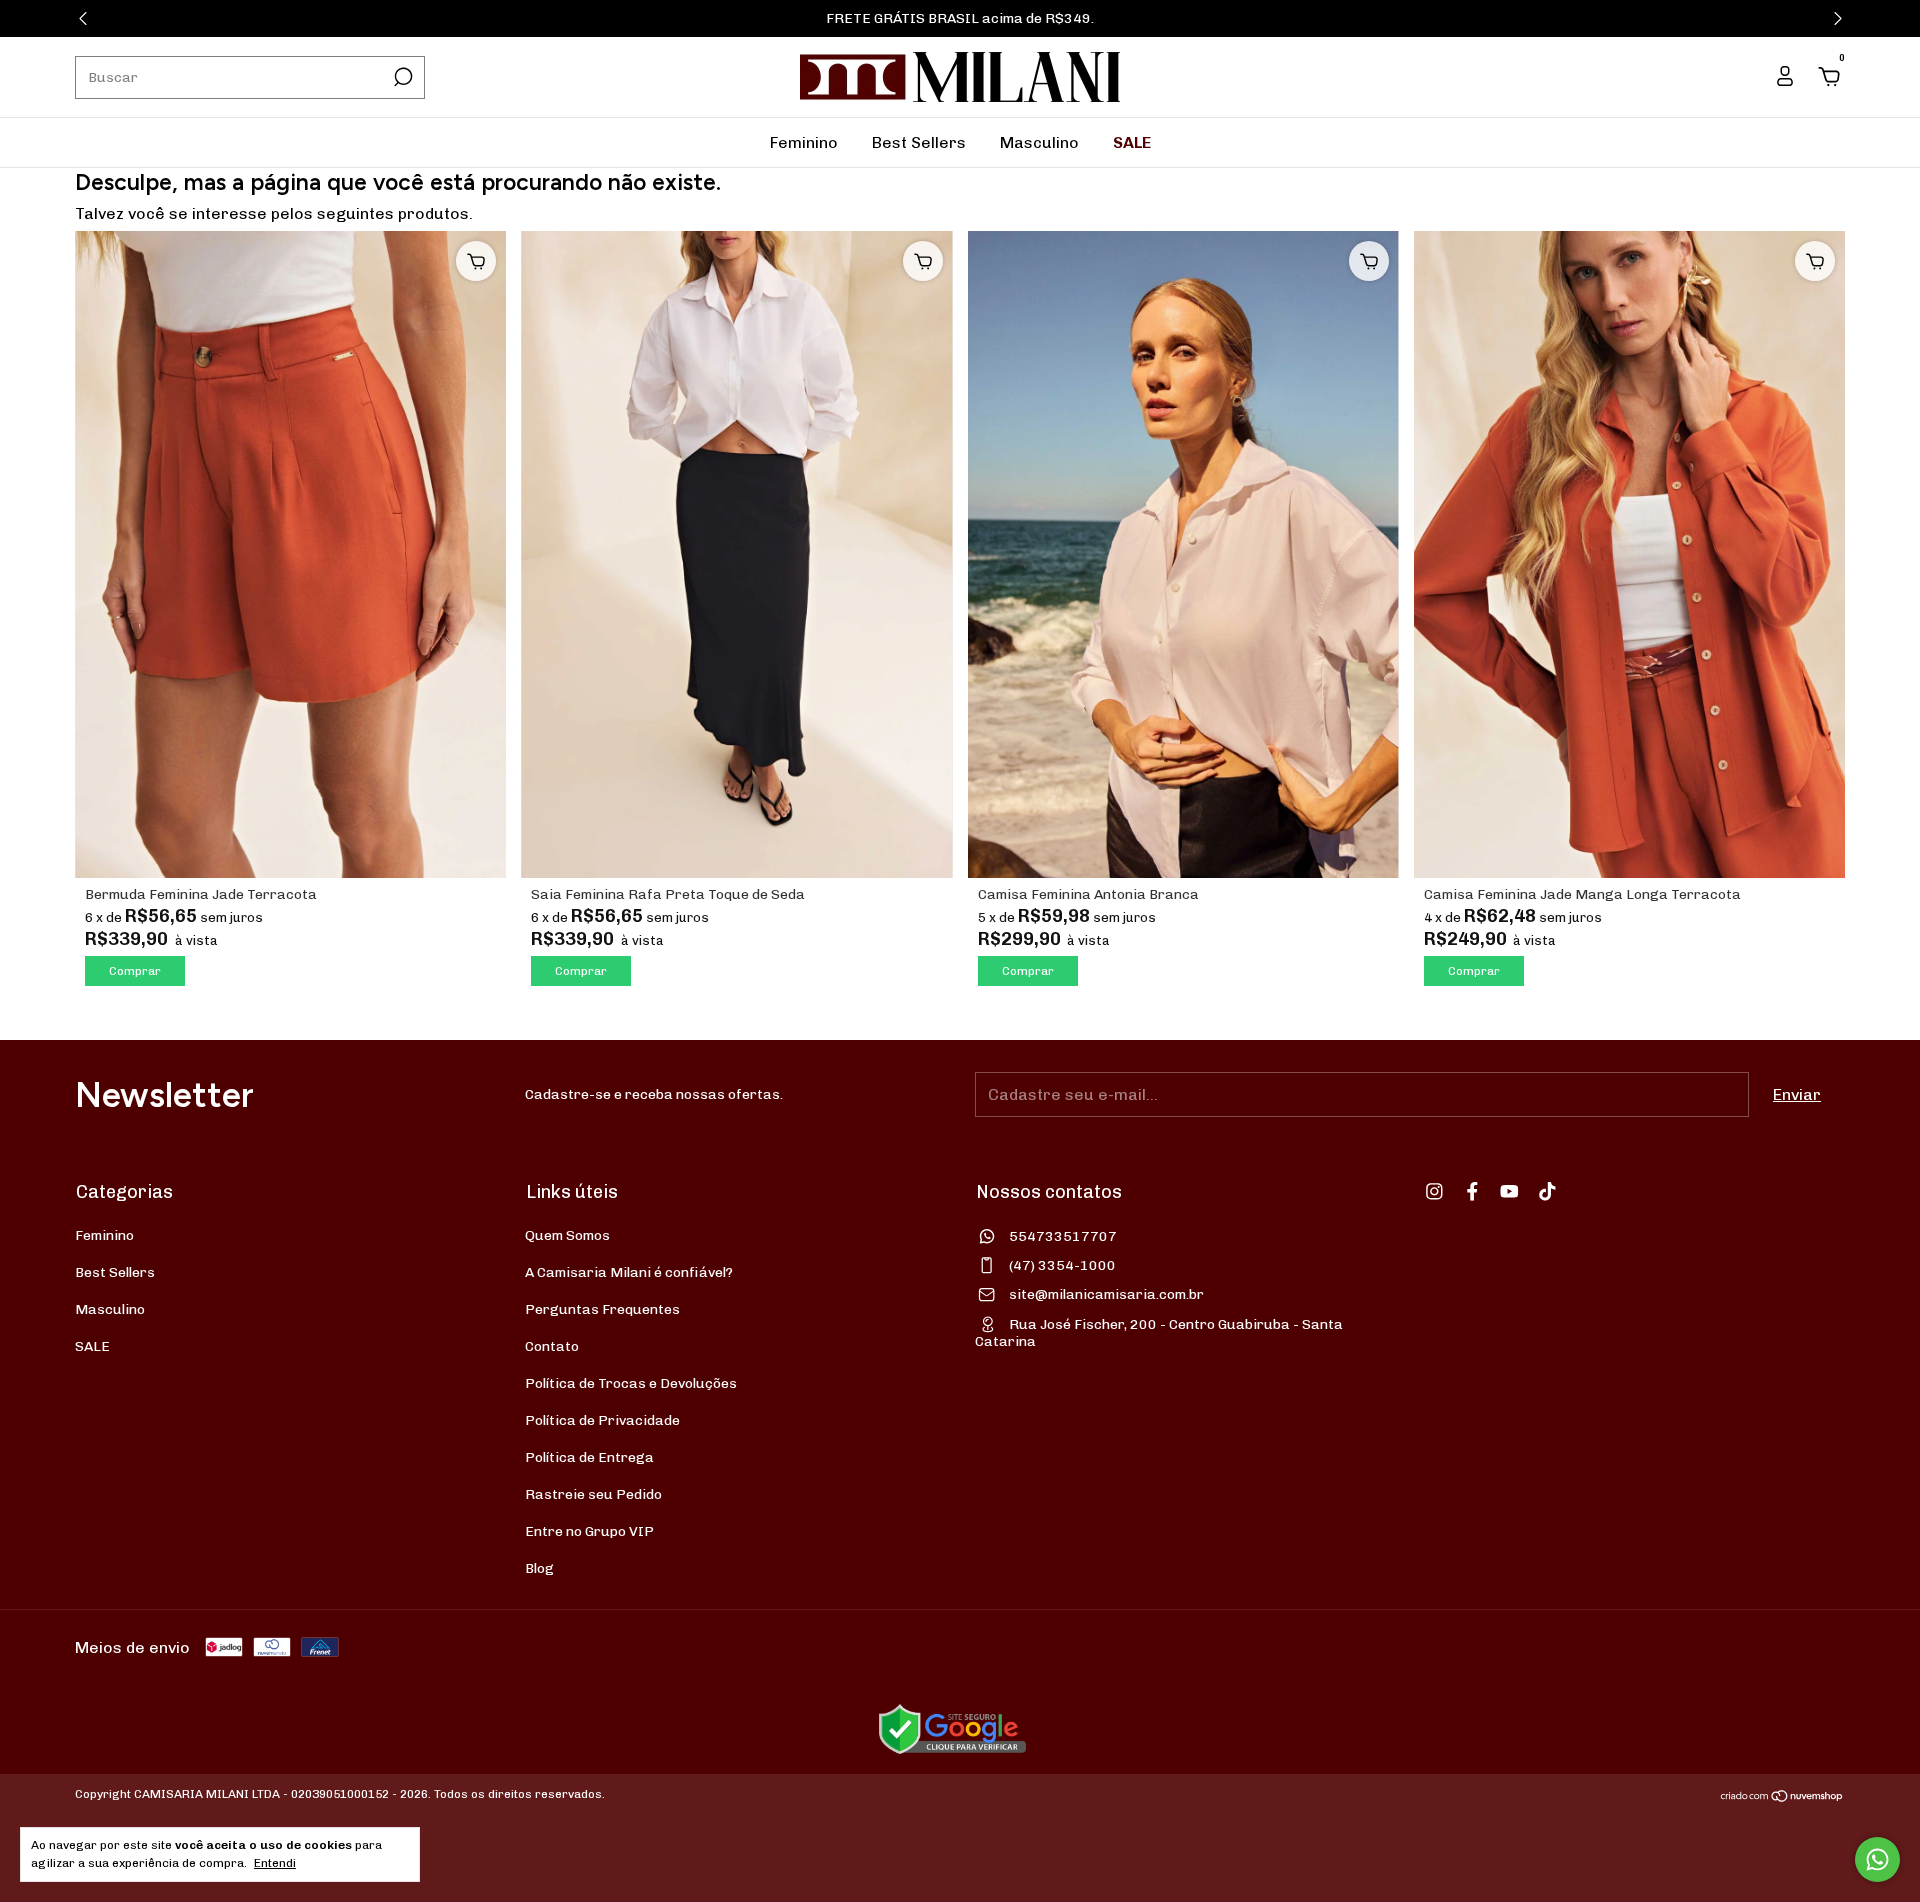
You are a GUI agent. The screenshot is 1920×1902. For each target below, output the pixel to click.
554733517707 (1063, 1236)
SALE (1132, 142)
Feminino (804, 142)
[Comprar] (476, 261)
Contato (552, 1346)
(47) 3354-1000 (1062, 1265)
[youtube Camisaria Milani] (1509, 1191)
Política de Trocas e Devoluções (631, 1383)
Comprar (135, 971)
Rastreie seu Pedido (593, 1494)
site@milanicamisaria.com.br (1106, 1294)
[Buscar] (401, 77)
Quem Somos (567, 1235)
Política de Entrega (589, 1457)
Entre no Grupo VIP (589, 1531)
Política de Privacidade (602, 1420)
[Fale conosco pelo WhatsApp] (1877, 1859)
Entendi (275, 1863)
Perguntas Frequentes (602, 1309)
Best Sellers (919, 142)
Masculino (1039, 142)
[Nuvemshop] (1782, 1796)
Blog (539, 1568)
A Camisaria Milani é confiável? (629, 1272)
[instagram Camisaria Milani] (1434, 1191)
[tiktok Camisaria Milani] (1547, 1191)
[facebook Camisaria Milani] (1472, 1191)
